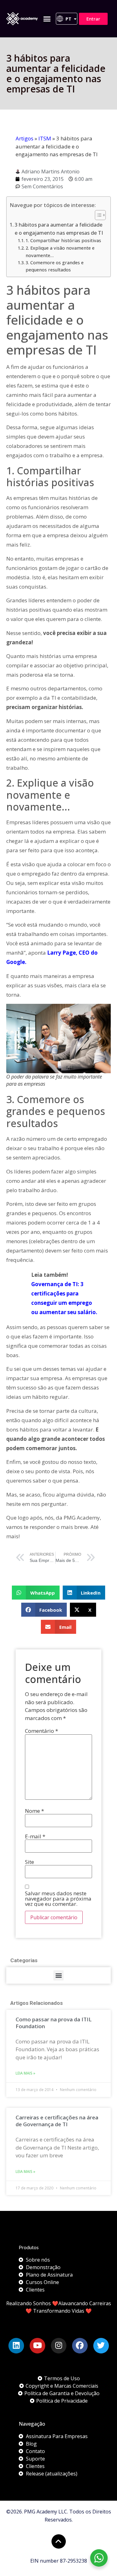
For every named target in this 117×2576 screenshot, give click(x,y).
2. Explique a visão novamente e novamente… (60, 251)
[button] (47, 19)
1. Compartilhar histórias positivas (63, 240)
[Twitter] (101, 2346)
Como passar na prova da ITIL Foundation (54, 2023)
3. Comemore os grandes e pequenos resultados (55, 266)
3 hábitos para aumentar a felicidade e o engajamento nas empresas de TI (59, 229)
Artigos (24, 138)
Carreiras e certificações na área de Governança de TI (57, 2121)
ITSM (45, 138)
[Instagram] (59, 2346)
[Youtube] (37, 2346)
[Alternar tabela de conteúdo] (97, 215)
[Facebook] (80, 2346)
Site (29, 1862)
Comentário (41, 1731)
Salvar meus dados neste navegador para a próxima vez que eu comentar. (58, 1899)
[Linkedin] (16, 2346)
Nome (34, 1811)
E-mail (35, 1836)
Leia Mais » (25, 2073)
